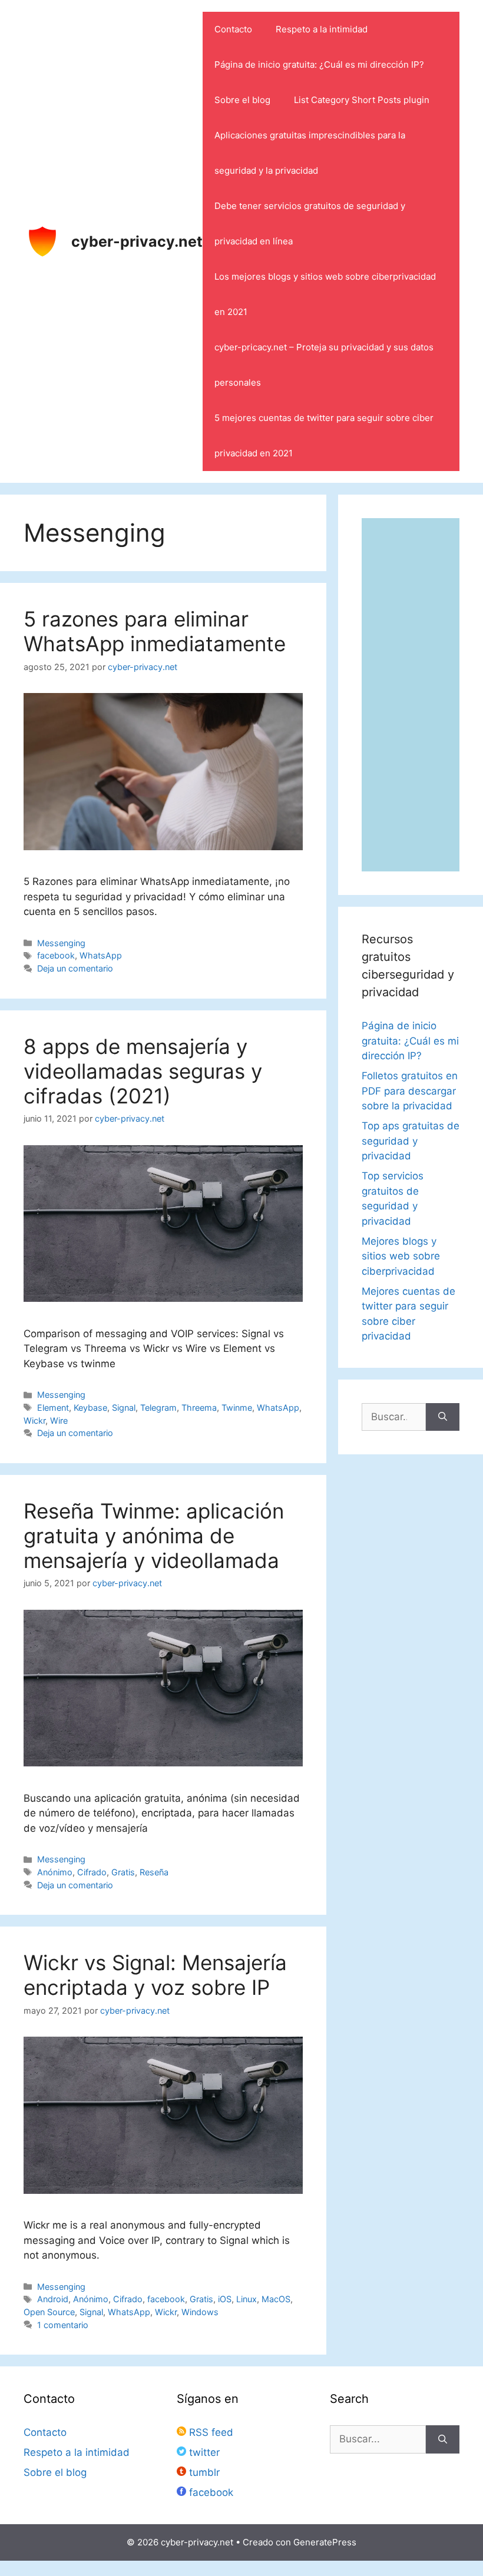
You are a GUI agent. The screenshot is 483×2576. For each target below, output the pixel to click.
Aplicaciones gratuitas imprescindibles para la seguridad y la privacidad (310, 153)
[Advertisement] (411, 695)
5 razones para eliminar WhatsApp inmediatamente (155, 631)
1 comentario (63, 2325)
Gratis (123, 1872)
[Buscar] (443, 1417)
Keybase (90, 1408)
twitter (203, 2452)
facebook (56, 955)
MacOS (276, 2299)
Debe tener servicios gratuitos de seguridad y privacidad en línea (310, 223)
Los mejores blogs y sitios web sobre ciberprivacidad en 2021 (325, 294)
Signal (124, 1408)
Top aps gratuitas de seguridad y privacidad (411, 1141)
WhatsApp (101, 955)
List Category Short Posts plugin (362, 100)
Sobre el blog (242, 100)
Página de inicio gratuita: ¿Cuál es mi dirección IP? (319, 64)
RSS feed (210, 2432)
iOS (225, 2299)
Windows (200, 2312)
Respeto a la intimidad (322, 29)
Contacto (233, 29)
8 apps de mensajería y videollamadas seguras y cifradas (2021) (143, 1071)
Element (53, 1408)
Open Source (49, 2312)
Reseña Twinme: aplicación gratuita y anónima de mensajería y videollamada (154, 1536)
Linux (247, 2299)
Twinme (237, 1408)
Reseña (154, 1872)
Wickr (34, 1420)
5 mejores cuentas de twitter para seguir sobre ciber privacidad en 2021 (324, 435)
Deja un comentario (75, 968)
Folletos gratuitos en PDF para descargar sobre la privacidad (410, 1091)
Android (53, 2299)
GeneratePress (325, 2542)
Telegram (158, 1408)
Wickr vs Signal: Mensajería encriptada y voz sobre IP (155, 1975)
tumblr (203, 2472)
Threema (199, 1408)
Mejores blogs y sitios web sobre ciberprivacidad (401, 1256)
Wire (59, 1420)
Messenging (61, 943)
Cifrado (92, 1872)
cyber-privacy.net (137, 241)
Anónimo (55, 1872)
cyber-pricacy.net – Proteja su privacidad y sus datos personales (324, 365)
